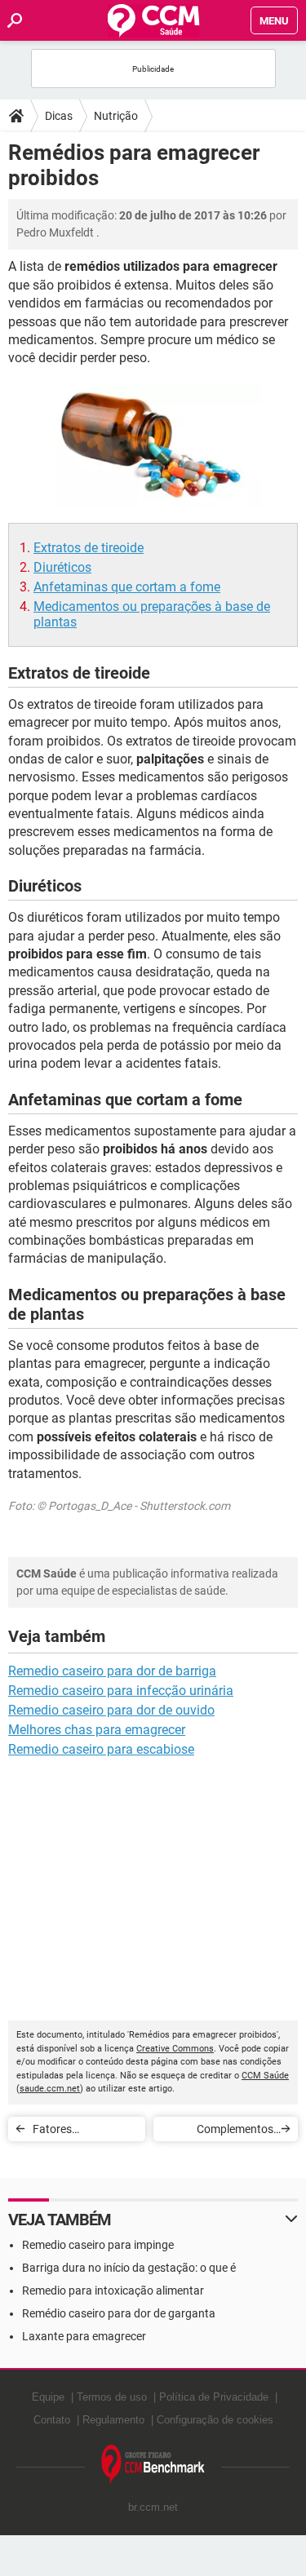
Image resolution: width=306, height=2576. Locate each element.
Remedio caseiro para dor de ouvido (111, 1710)
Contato (52, 2420)
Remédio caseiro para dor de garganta (119, 2313)
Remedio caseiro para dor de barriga (112, 1671)
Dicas (59, 116)
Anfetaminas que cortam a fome (127, 587)
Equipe (48, 2397)
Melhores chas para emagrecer (97, 1730)
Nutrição (116, 116)
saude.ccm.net (50, 2089)
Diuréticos (62, 567)
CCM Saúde (265, 2076)
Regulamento (113, 2420)
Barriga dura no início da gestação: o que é (129, 2268)
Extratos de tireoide (89, 548)
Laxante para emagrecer (84, 2336)
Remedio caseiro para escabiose (101, 1749)
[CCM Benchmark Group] (153, 2465)
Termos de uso (112, 2397)
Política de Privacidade (214, 2397)
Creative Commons (175, 2049)
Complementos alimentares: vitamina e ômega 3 (219, 2132)
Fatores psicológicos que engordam (75, 2132)
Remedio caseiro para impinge (98, 2245)
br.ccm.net (153, 2507)
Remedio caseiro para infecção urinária (121, 1691)
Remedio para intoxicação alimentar (113, 2291)
